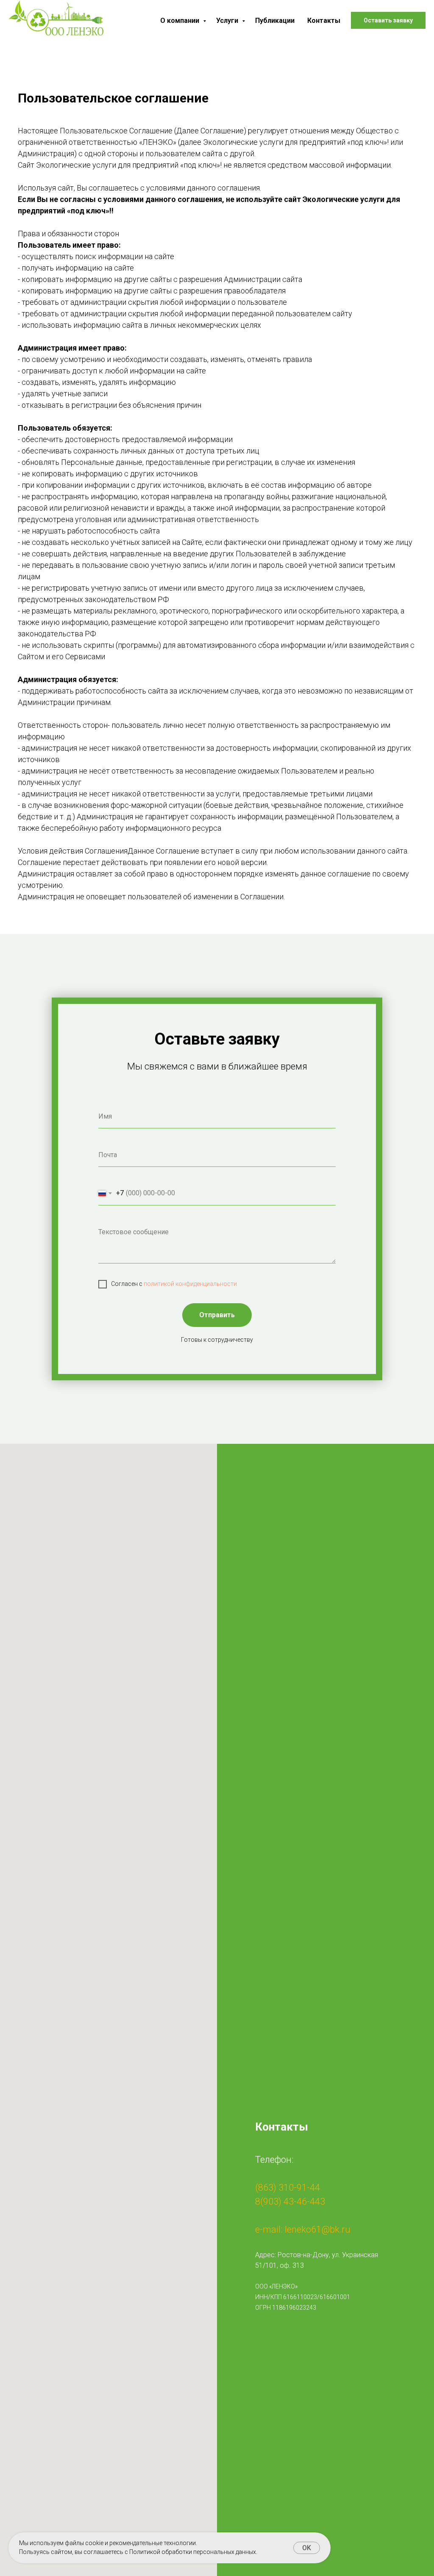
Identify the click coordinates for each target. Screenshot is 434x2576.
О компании (181, 21)
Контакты (324, 21)
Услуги (228, 21)
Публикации (275, 21)
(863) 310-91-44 (288, 2188)
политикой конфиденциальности (190, 1284)
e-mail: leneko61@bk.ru (303, 2229)
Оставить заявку (388, 20)
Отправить (217, 1315)
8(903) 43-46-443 (290, 2201)
